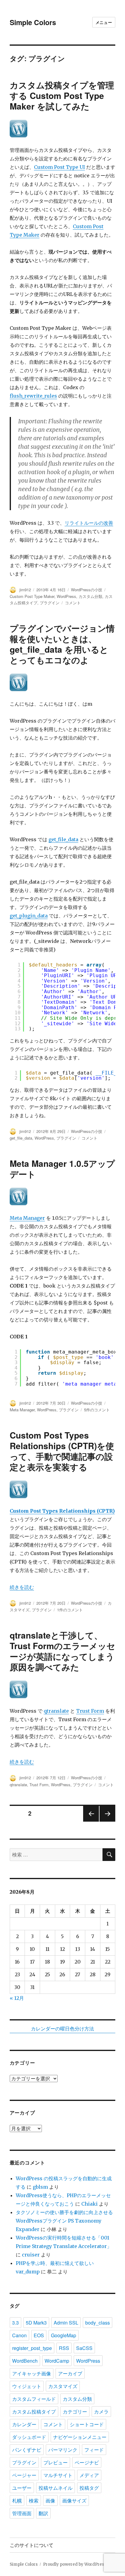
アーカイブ (70, 2373)
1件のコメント (70, 1610)
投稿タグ (89, 2488)
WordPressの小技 (87, 590)
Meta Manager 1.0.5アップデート (62, 1169)
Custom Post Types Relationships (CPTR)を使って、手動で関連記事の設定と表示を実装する (62, 1451)
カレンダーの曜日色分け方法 (62, 2029)
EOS (39, 2335)
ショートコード (87, 2424)
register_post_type (32, 2348)
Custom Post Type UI (59, 167)
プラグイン (50, 603)
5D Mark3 (36, 2323)
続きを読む (22, 1587)
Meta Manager (27, 1218)
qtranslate (56, 1711)
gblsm (40, 2187)
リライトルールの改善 (89, 523)
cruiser (31, 2255)
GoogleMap (64, 2335)
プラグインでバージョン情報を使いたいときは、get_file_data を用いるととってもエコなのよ (62, 644)
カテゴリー (75, 2412)
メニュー (104, 22)
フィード (94, 2450)
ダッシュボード (29, 2437)
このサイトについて (32, 2545)
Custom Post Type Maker (32, 596)
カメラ (101, 2412)
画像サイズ (74, 2501)
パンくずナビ (27, 2450)
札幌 (17, 2501)
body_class (98, 2323)
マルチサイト (58, 2475)
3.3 (15, 2323)
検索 (34, 2501)
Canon (19, 2335)
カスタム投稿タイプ (34, 2412)
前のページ (89, 1821)
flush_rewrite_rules (33, 396)
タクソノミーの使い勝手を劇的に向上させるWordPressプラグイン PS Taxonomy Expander (64, 2221)
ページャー (24, 2475)
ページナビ (87, 2462)
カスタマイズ (63, 2386)
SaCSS (84, 2348)
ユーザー (22, 2488)
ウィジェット (27, 2386)
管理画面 (22, 2513)
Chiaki (90, 2204)
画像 (50, 2501)
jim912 (25, 590)
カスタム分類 (90, 596)
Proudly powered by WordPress (75, 2564)
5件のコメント (97, 1410)
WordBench (25, 2361)
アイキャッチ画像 (32, 2373)
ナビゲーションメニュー (80, 2437)
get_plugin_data (29, 916)
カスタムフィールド (34, 2399)
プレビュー (56, 2462)
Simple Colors (33, 22)
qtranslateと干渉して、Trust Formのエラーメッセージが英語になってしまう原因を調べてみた (62, 1651)
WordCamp (57, 2361)
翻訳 (43, 2513)
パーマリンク (63, 2450)
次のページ (105, 1821)
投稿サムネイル (56, 2488)
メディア (89, 2475)
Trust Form (90, 1711)
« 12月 (17, 1998)
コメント (73, 603)
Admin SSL (66, 2323)
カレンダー (24, 2424)
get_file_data (63, 839)
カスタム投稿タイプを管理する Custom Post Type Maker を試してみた (62, 95)
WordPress (66, 596)
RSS (64, 2348)
